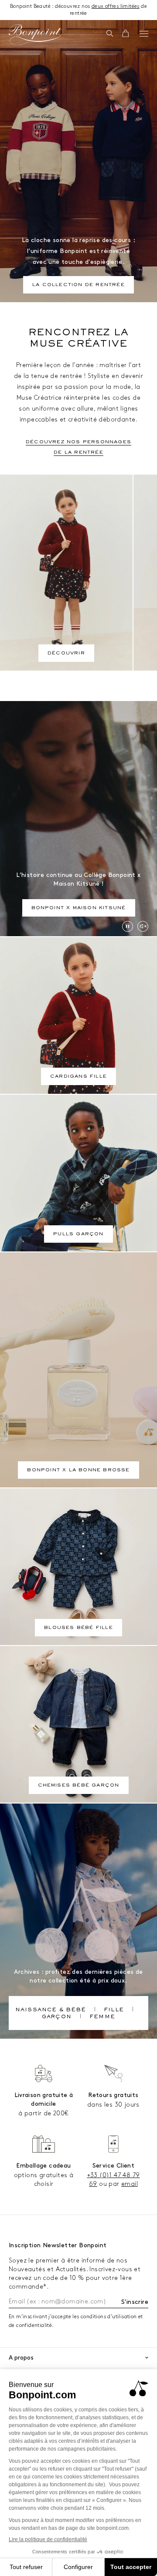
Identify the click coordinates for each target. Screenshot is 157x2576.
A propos (21, 2358)
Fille (114, 2010)
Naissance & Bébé (51, 2010)
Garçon (57, 2017)
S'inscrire (135, 2302)
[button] (110, 34)
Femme (102, 2017)
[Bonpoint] (35, 35)
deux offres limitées (116, 6)
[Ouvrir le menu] (144, 34)
